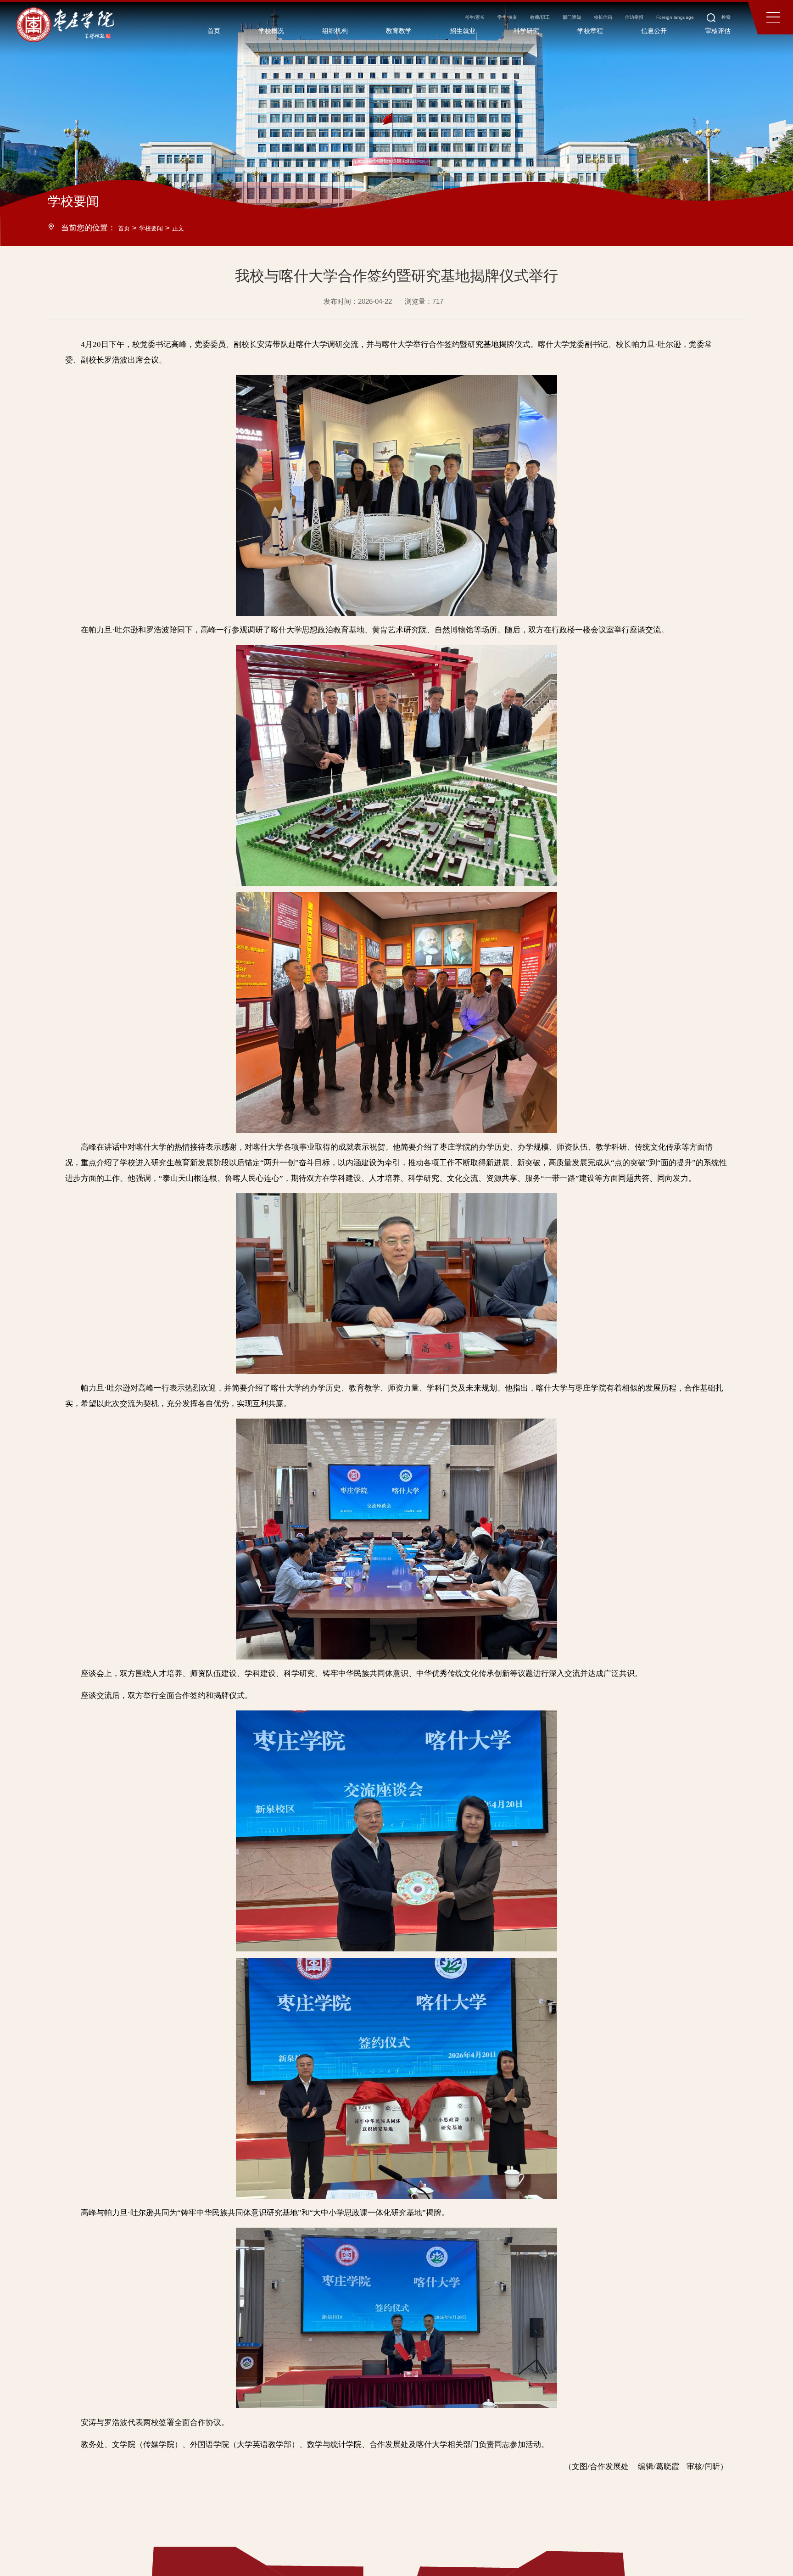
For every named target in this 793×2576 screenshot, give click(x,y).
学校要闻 (158, 228)
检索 (712, 23)
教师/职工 (475, 23)
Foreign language (652, 23)
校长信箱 (558, 23)
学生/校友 (432, 23)
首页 (126, 228)
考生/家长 (389, 23)
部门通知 (517, 23)
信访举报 (600, 23)
